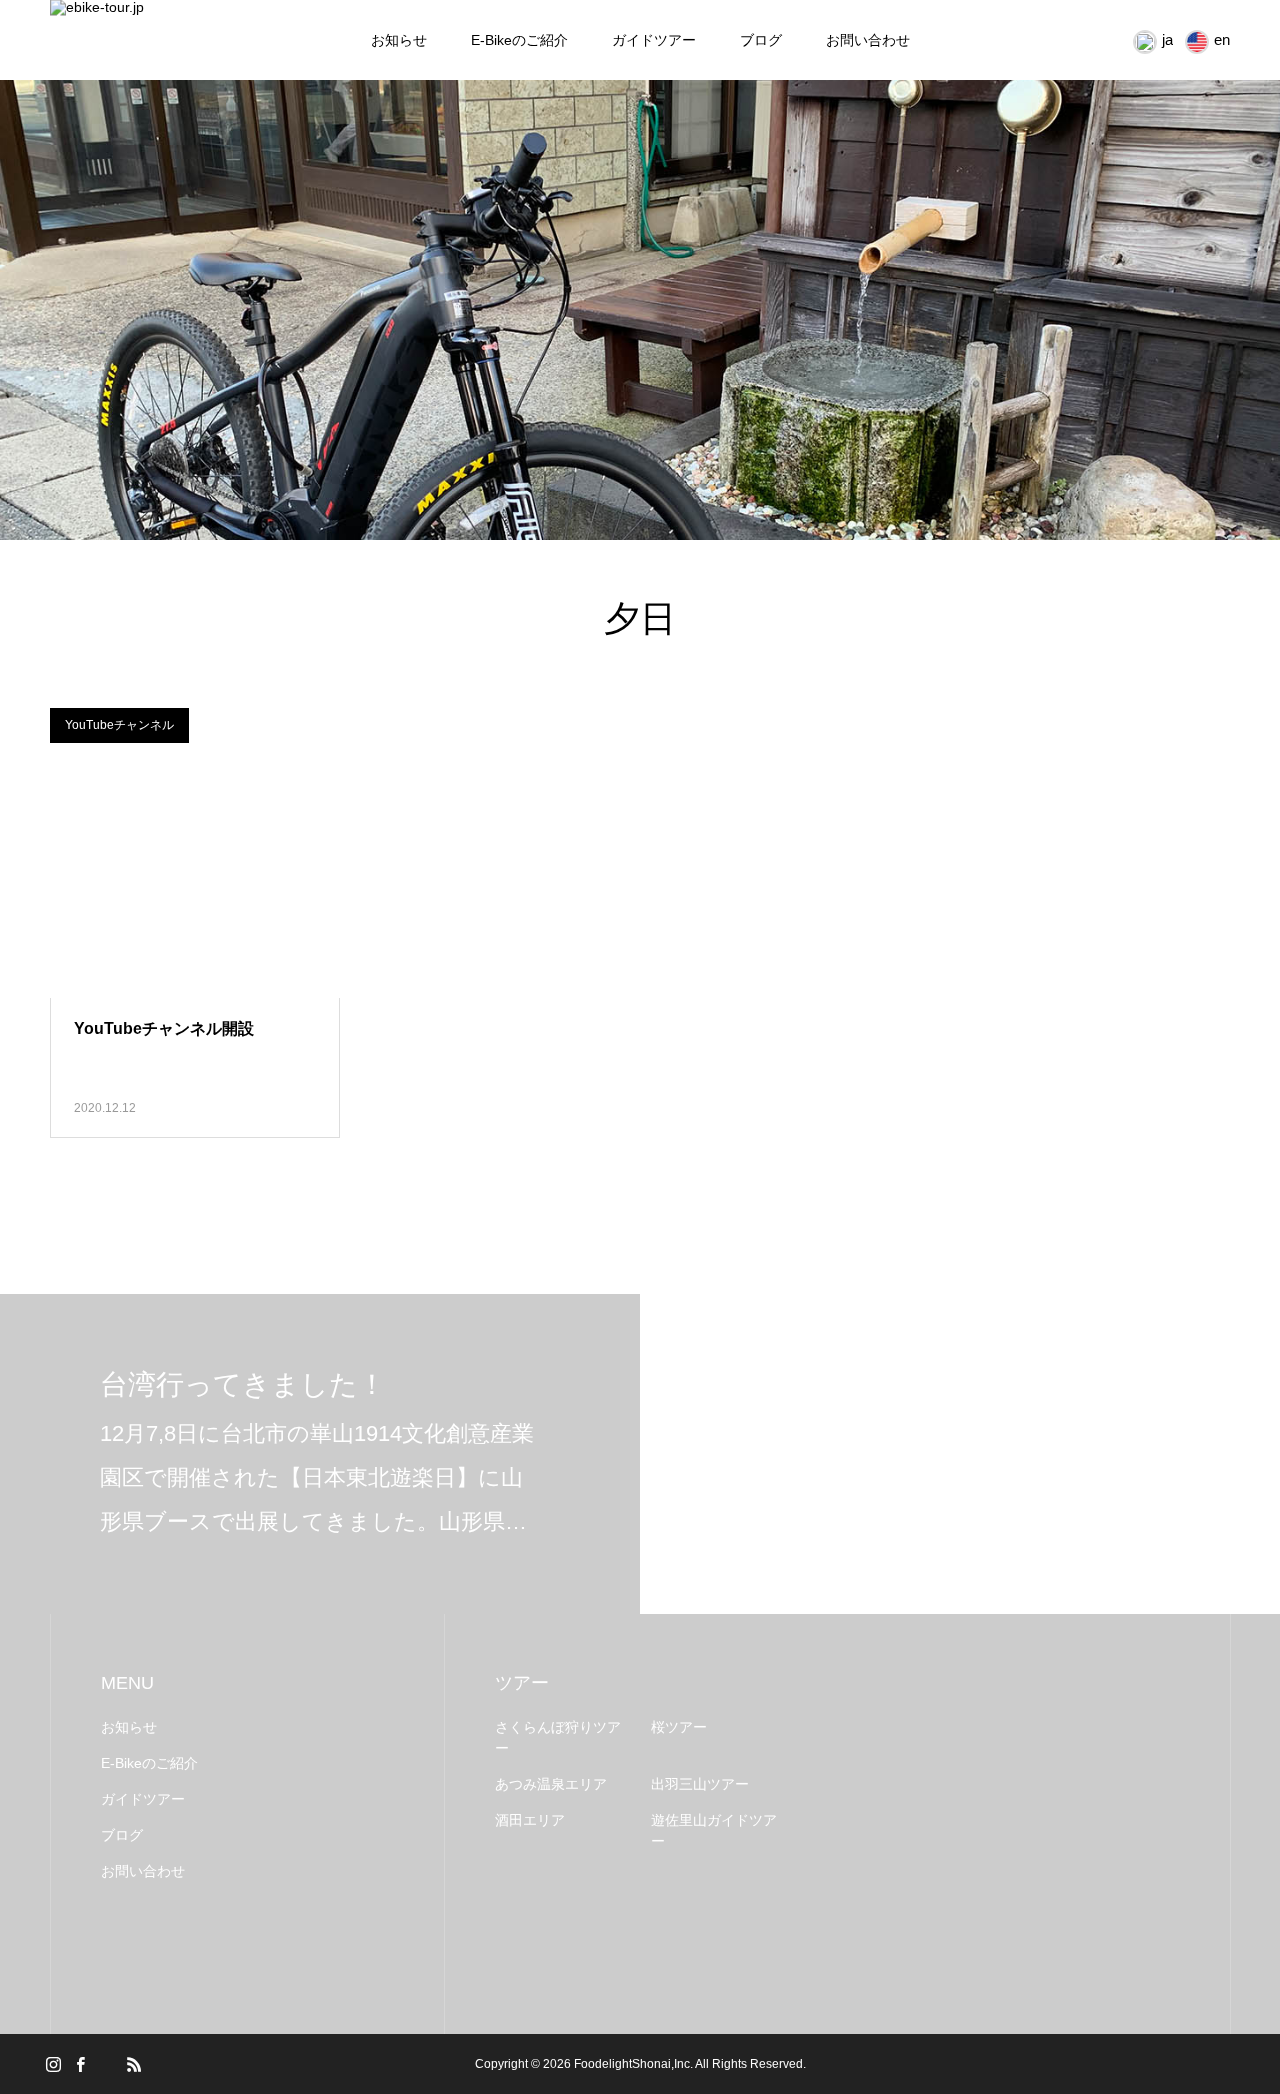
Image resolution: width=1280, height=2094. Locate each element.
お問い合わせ (868, 40)
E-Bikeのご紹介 (519, 40)
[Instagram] (53, 2064)
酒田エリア (530, 1820)
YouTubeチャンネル (119, 725)
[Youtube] (107, 2064)
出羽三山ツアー (700, 1784)
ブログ (761, 40)
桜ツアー (679, 1727)
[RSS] (134, 2064)
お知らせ (399, 40)
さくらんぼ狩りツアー (558, 1737)
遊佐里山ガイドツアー (714, 1830)
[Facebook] (80, 2064)
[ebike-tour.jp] (178, 40)
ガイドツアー (654, 40)
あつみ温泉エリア (551, 1784)
